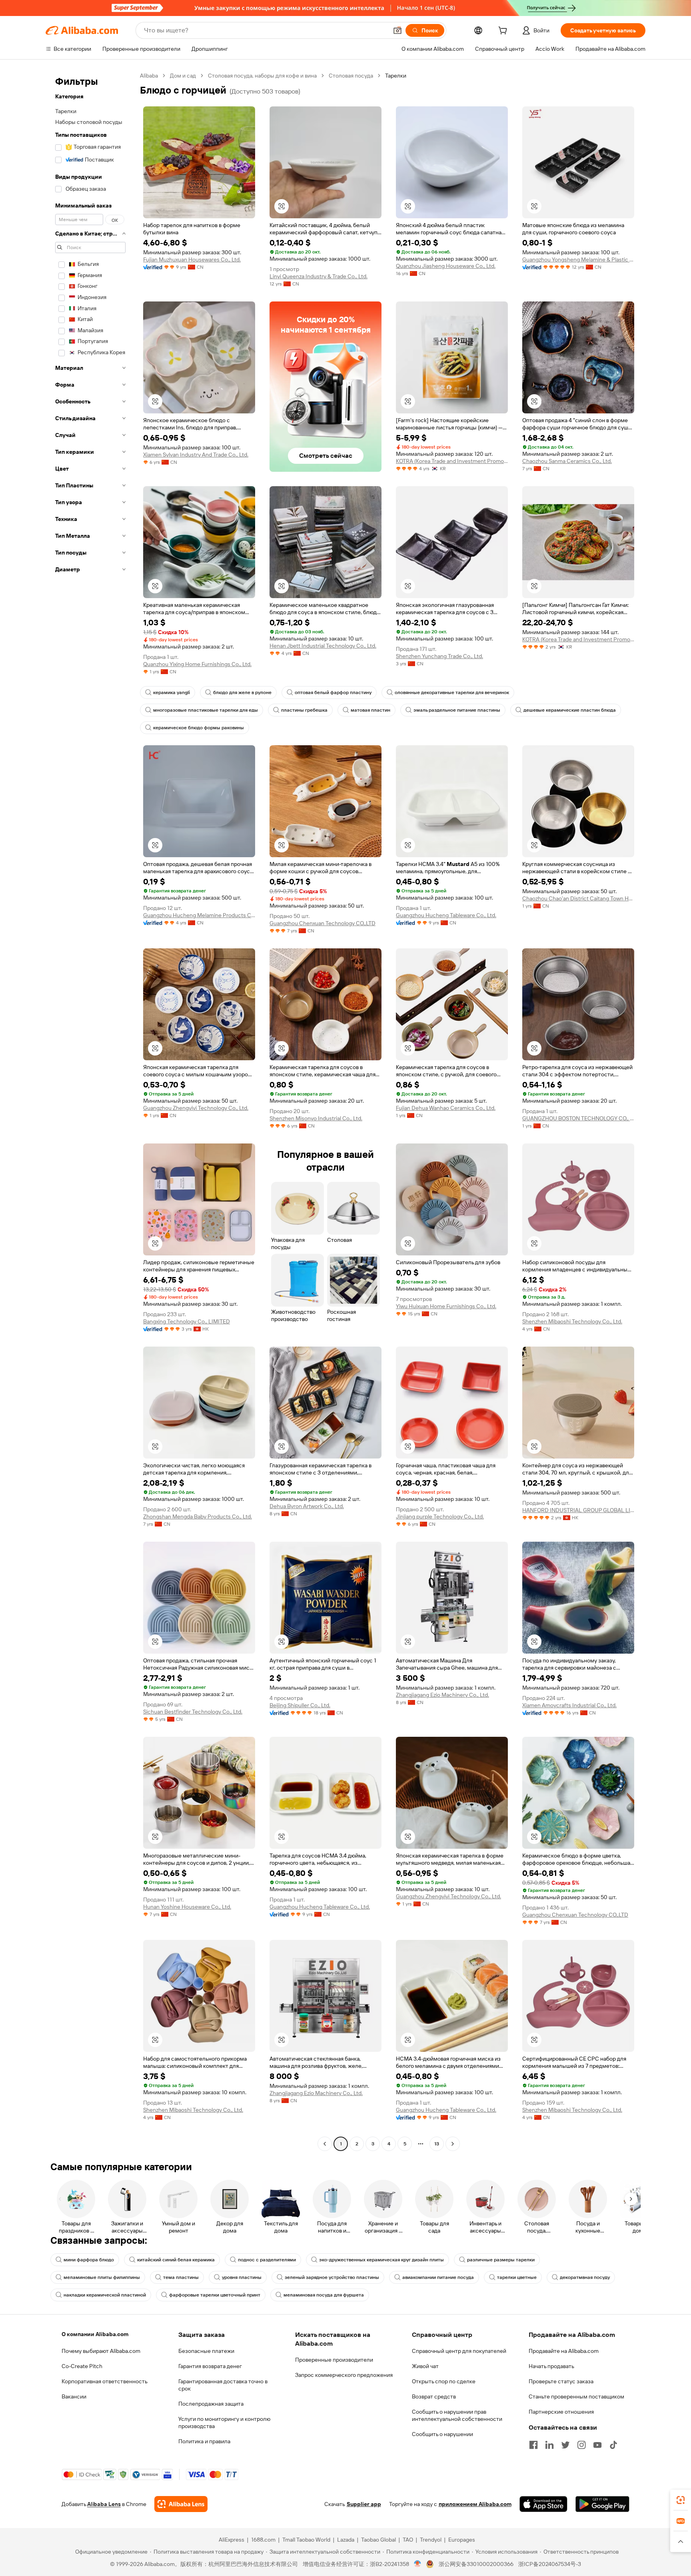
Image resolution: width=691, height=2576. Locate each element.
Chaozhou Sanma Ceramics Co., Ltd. (567, 461)
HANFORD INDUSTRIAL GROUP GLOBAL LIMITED (578, 1510)
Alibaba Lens (104, 2504)
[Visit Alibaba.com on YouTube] (597, 2445)
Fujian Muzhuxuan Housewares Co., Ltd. (192, 259)
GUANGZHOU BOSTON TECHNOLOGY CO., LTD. (578, 1118)
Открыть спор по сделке (444, 2381)
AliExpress (232, 2540)
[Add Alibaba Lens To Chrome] (181, 2504)
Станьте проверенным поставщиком (576, 2396)
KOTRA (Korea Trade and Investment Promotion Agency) (452, 461)
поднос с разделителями (267, 2260)
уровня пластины (242, 2277)
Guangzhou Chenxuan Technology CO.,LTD (323, 923)
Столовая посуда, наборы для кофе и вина (262, 76)
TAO (408, 2540)
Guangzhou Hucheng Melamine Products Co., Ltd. (199, 915)
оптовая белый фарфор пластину (333, 692)
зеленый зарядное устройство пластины (332, 2277)
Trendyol (431, 2540)
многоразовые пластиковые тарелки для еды (206, 710)
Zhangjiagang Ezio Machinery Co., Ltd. (442, 1695)
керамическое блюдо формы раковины (199, 728)
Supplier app (364, 2504)
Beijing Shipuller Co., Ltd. (300, 1705)
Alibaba (149, 76)
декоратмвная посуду (585, 2277)
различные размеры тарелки (501, 2260)
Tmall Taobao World (306, 2540)
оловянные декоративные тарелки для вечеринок (452, 692)
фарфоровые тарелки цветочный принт (215, 2295)
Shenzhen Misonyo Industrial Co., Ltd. (316, 1118)
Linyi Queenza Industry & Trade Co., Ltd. (319, 276)
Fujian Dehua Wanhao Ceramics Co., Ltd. (446, 1108)
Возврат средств (434, 2396)
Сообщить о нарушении (442, 2434)
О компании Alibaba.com (95, 2334)
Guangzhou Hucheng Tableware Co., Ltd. (446, 915)
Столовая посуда (351, 76)
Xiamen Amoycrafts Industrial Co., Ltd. (569, 1705)
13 (437, 2144)
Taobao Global (378, 2540)
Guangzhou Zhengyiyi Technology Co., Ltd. (196, 1108)
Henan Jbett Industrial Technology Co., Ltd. (323, 646)
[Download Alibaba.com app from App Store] (543, 2504)
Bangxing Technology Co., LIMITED (187, 1321)
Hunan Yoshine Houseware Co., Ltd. (187, 1907)
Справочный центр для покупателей (459, 2351)
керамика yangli (172, 692)
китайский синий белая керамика (176, 2260)
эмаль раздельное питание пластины (457, 710)
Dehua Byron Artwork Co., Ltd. (307, 1506)
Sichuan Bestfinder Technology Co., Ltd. (193, 1712)
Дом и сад (183, 76)
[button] (397, 30)
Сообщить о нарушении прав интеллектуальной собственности (457, 2415)
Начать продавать (551, 2366)
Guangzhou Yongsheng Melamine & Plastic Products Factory (578, 259)
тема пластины (181, 2277)
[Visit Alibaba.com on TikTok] (613, 2445)
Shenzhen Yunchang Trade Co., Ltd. (439, 656)
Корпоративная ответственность (105, 2381)
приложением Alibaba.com (475, 2504)
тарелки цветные (517, 2277)
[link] (681, 2500)
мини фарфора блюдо (89, 2260)
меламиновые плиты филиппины (102, 2277)
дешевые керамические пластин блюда (570, 710)
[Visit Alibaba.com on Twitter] (565, 2445)
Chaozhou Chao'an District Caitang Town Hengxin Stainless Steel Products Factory (578, 898)
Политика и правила (204, 2441)
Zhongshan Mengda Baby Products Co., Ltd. (198, 1516)
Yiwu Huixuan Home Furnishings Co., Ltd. (446, 1306)
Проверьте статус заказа (561, 2381)
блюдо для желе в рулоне (242, 692)
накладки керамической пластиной (105, 2295)
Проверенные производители (334, 2360)
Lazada (346, 2540)
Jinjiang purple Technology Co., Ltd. (440, 1516)
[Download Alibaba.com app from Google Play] (602, 2504)
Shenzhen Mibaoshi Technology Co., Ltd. (572, 1321)
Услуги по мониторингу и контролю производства (224, 2422)
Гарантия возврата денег (210, 2366)
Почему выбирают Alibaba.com (101, 2351)
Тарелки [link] (396, 76)
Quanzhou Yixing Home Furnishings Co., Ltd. (197, 664)
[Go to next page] (453, 2144)
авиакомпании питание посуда (438, 2277)
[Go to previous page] (325, 2144)
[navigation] (90, 1111)
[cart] (504, 32)
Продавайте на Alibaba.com (564, 2351)
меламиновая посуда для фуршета (324, 2295)
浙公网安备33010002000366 (476, 2564)
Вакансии (74, 2396)
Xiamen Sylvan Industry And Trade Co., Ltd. (196, 455)
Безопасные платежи (206, 2351)
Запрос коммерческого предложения (344, 2375)
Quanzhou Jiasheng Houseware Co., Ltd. (446, 266)
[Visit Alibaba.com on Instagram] (581, 2445)
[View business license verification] (418, 2564)
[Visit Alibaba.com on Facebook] (533, 2445)
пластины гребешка (304, 710)
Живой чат (425, 2366)
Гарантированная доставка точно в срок (223, 2385)
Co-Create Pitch (82, 2366)
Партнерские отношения (561, 2412)
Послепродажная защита (211, 2404)
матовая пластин (370, 710)
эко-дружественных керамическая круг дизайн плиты (381, 2260)
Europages (462, 2540)
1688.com (263, 2540)
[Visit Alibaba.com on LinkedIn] (549, 2445)
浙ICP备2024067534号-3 (550, 2564)
